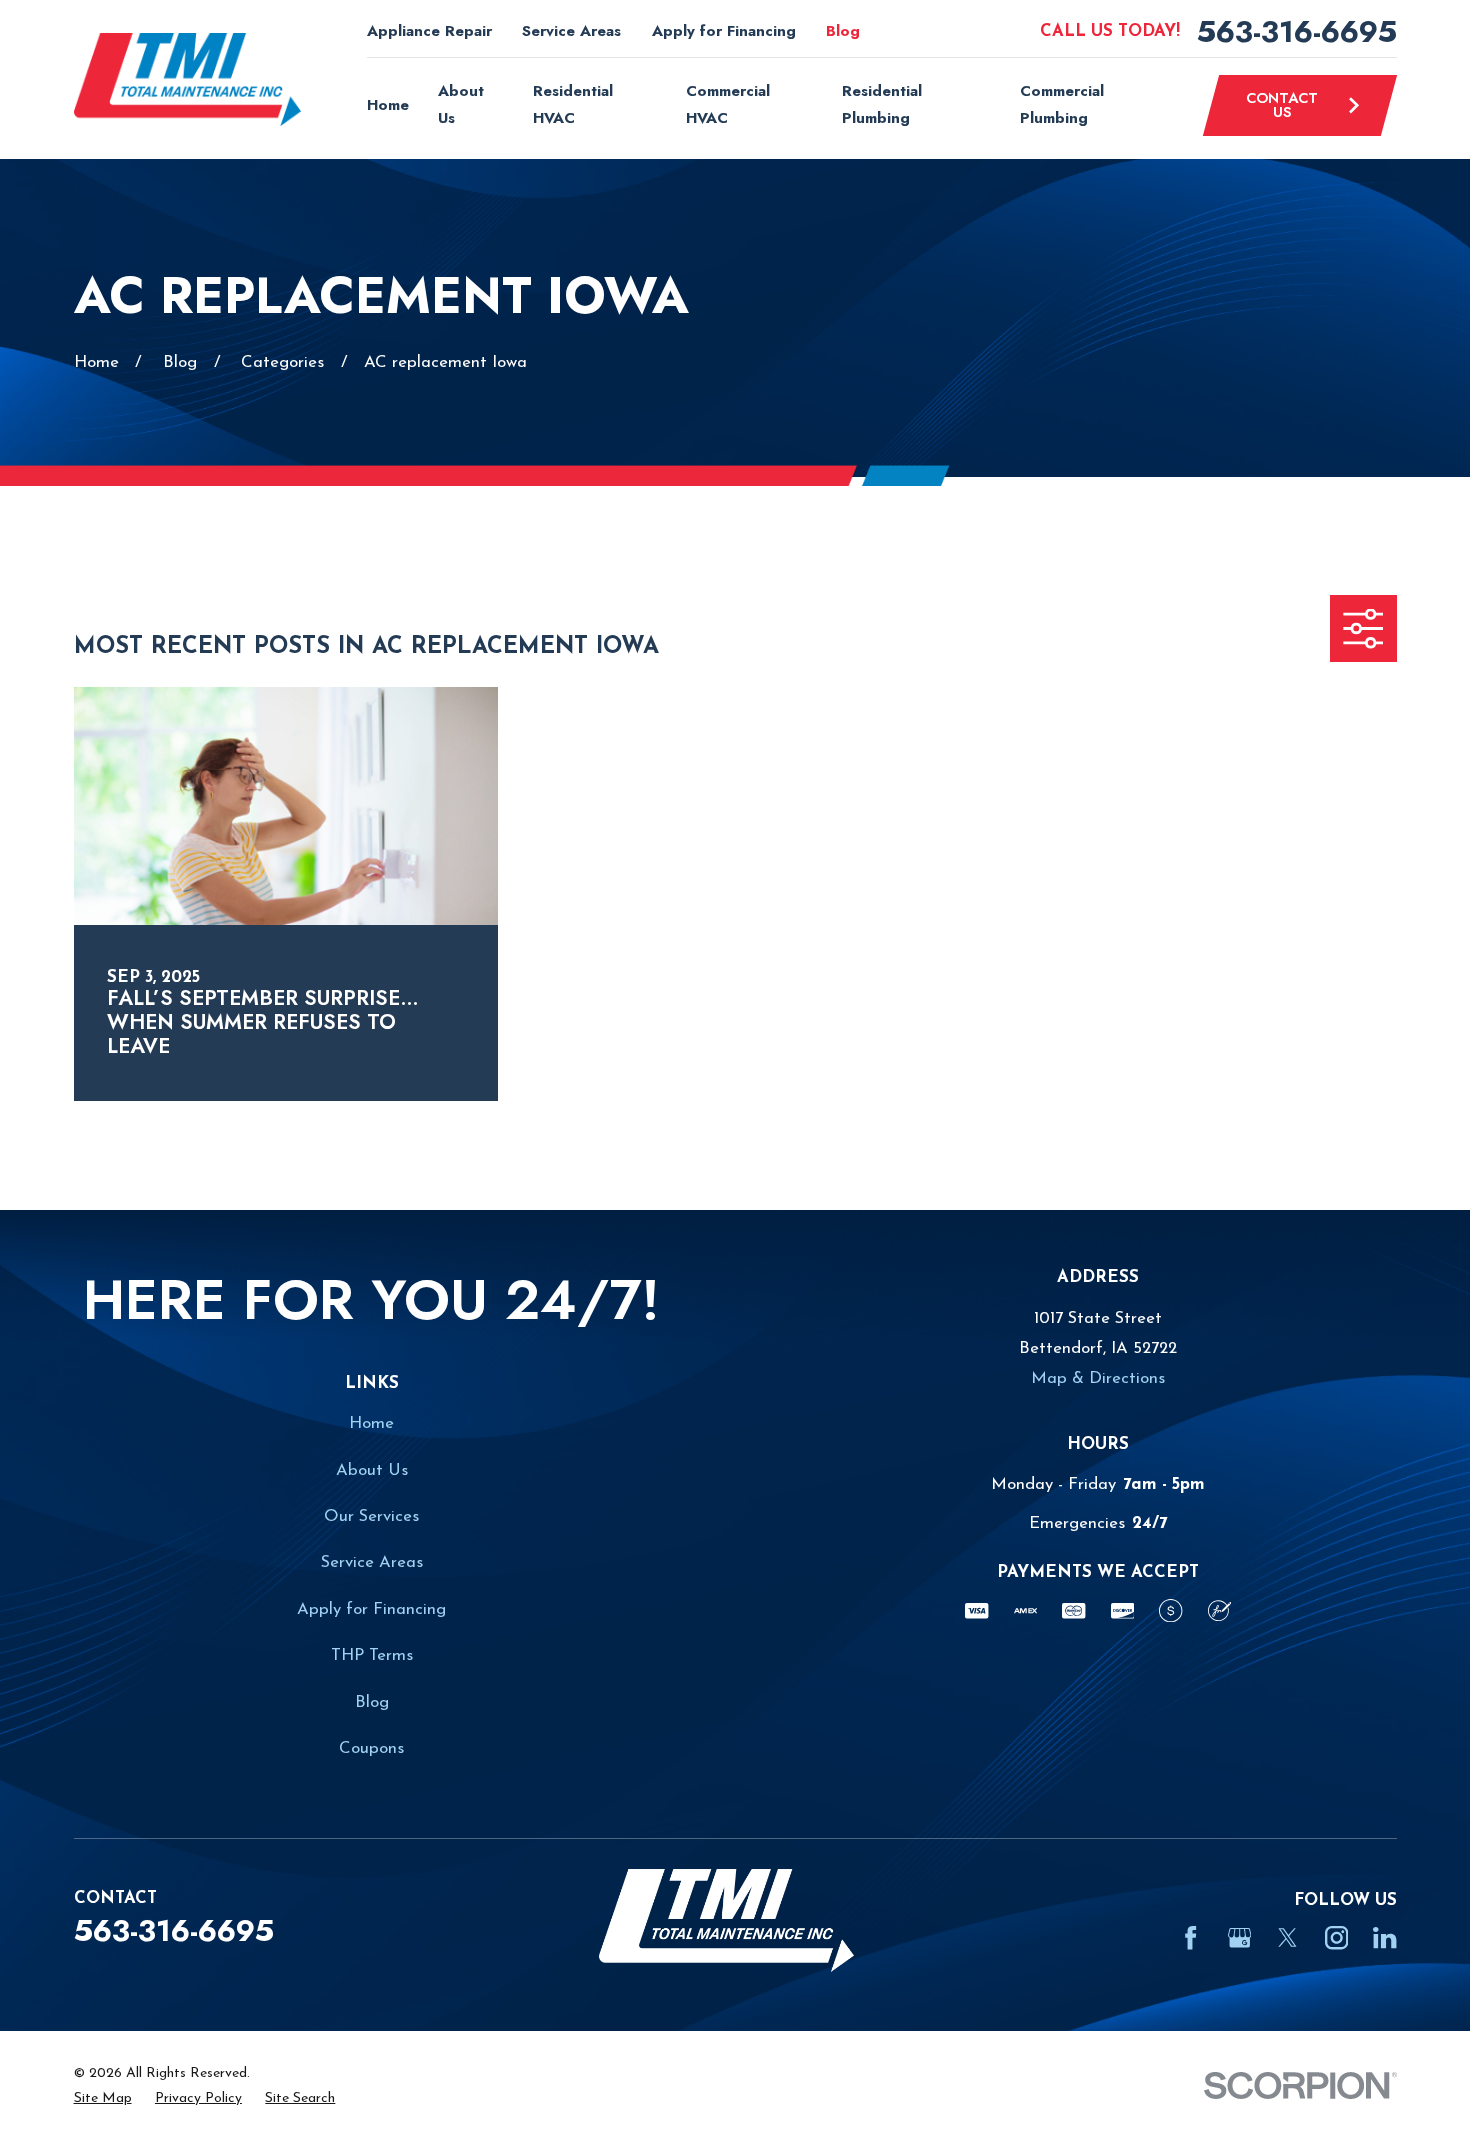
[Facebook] (1190, 1937)
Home (371, 1423)
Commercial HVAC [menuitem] (728, 104)
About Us (372, 1470)
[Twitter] (1287, 1937)
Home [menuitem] (388, 105)
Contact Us (1282, 105)
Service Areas (571, 31)
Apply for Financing (724, 31)
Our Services (371, 1516)
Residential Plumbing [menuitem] (882, 104)
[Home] (188, 80)
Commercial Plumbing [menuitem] (1062, 104)
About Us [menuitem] (461, 104)
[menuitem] (103, 2098)
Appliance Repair (429, 31)
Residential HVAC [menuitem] (573, 104)
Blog (843, 31)
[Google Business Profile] (1239, 1937)
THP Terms (372, 1655)
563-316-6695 (1297, 32)
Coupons (371, 1748)
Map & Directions (1098, 1378)
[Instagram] (1336, 1937)
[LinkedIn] (1384, 1937)
